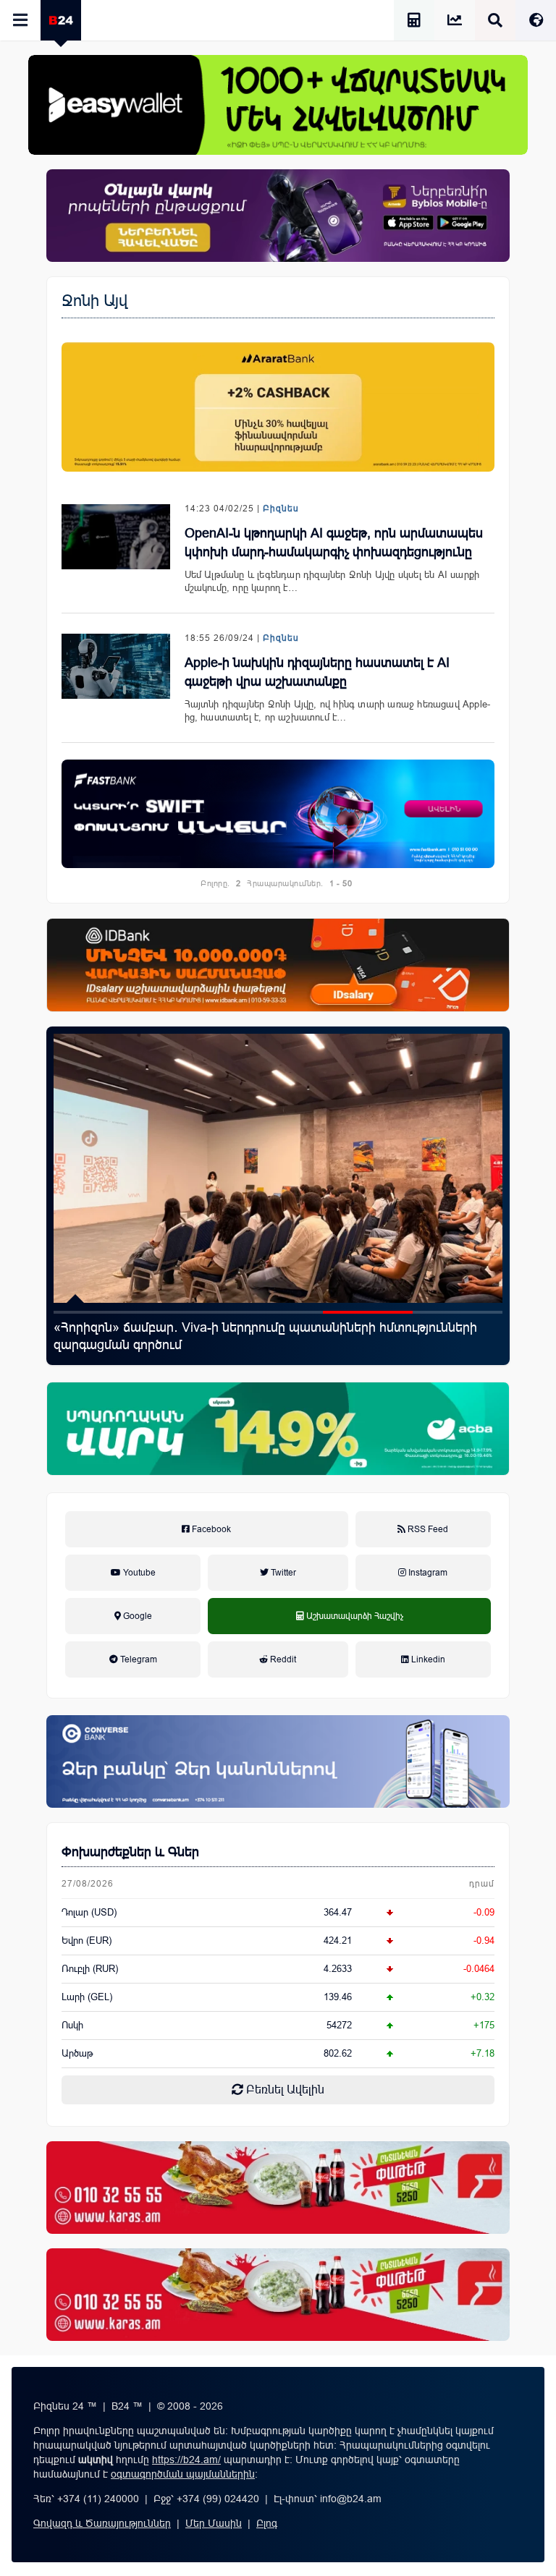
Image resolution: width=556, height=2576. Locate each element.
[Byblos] (278, 216)
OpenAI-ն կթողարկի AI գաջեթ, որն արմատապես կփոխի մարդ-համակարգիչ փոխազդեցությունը (334, 543)
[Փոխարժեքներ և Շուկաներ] (455, 22)
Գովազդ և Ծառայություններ (102, 2523)
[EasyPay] (278, 105)
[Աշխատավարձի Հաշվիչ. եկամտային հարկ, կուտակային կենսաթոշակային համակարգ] (414, 22)
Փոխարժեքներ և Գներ (130, 1852)
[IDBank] (278, 965)
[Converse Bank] (278, 1761)
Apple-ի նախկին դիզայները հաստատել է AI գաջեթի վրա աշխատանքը (317, 672)
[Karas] (278, 2188)
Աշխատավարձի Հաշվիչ (350, 1632)
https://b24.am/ (186, 2460)
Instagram (427, 1573)
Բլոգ (267, 2523)
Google (136, 1616)
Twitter (282, 1573)
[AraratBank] (278, 407)
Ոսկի (72, 2025)
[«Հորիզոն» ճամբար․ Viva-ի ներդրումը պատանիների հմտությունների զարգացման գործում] (278, 1168)
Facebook (210, 1529)
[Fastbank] (278, 814)
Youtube (138, 1573)
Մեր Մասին (214, 2523)
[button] (98, 1312)
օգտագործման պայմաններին (183, 2474)
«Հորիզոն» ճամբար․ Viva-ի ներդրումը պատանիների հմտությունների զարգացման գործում (265, 1336)
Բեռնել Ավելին (284, 2090)
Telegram (138, 1659)
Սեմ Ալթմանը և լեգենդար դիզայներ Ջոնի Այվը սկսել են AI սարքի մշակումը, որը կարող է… (332, 581)
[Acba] (278, 1429)
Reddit (282, 1659)
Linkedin (427, 1659)
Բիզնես (281, 509)
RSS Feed (427, 1529)
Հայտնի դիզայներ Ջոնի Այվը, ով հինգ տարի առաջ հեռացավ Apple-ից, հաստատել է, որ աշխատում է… (338, 711)
